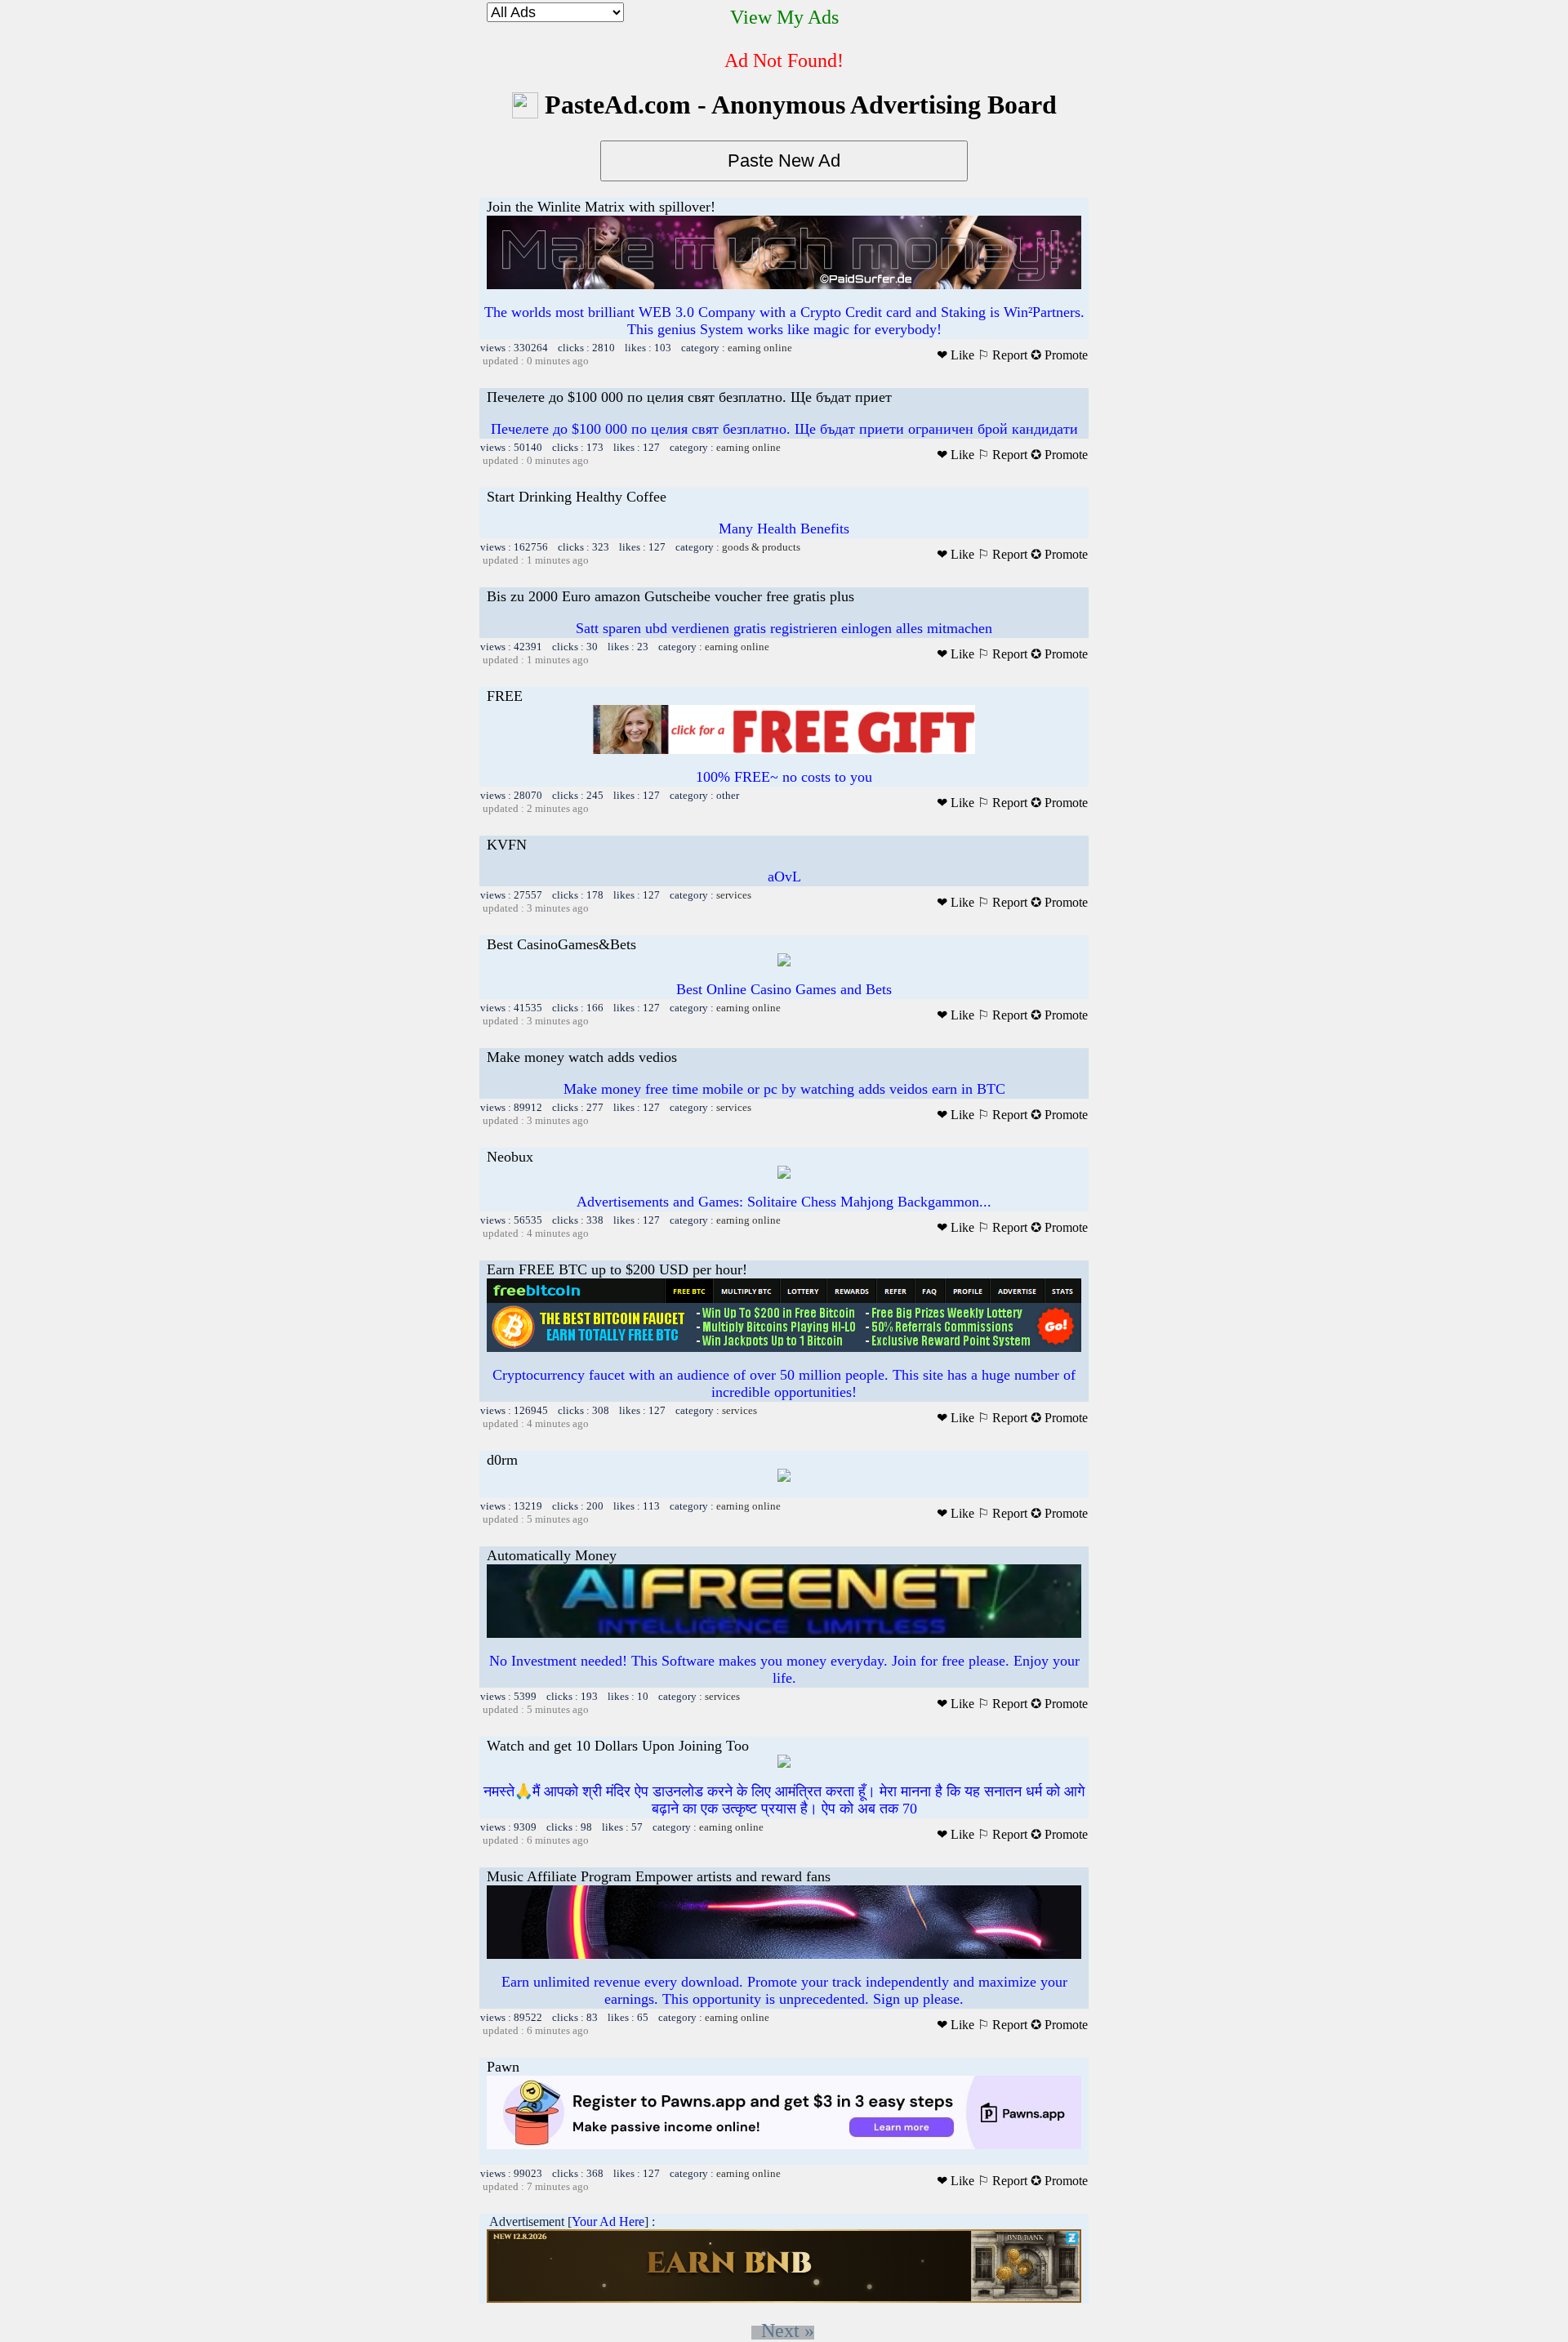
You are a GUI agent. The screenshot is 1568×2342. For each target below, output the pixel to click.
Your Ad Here (608, 2222)
